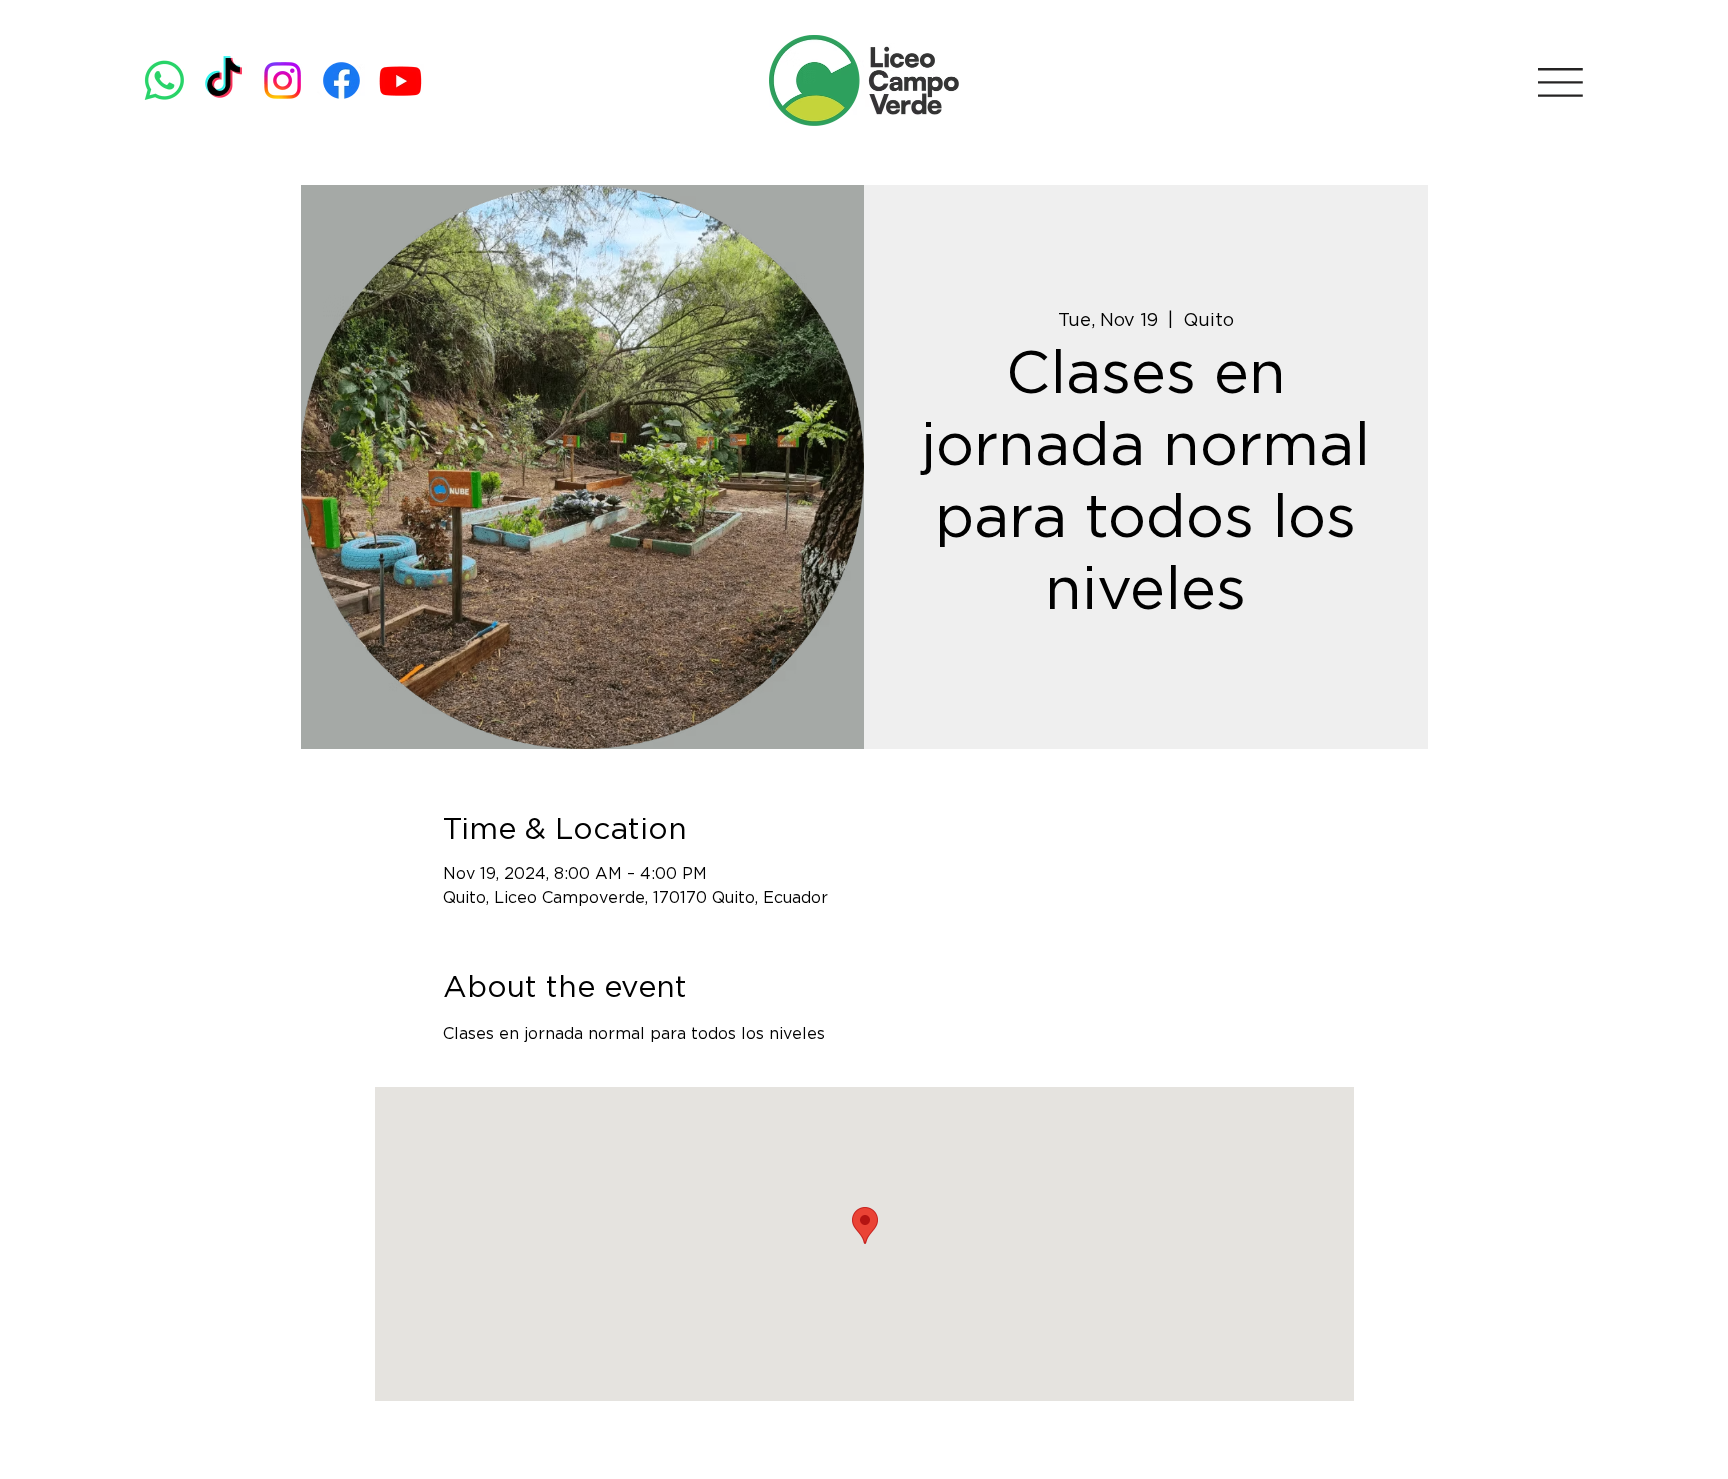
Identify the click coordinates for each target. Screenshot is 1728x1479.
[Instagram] (282, 80)
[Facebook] (341, 80)
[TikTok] (223, 80)
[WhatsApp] (164, 80)
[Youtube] (400, 80)
